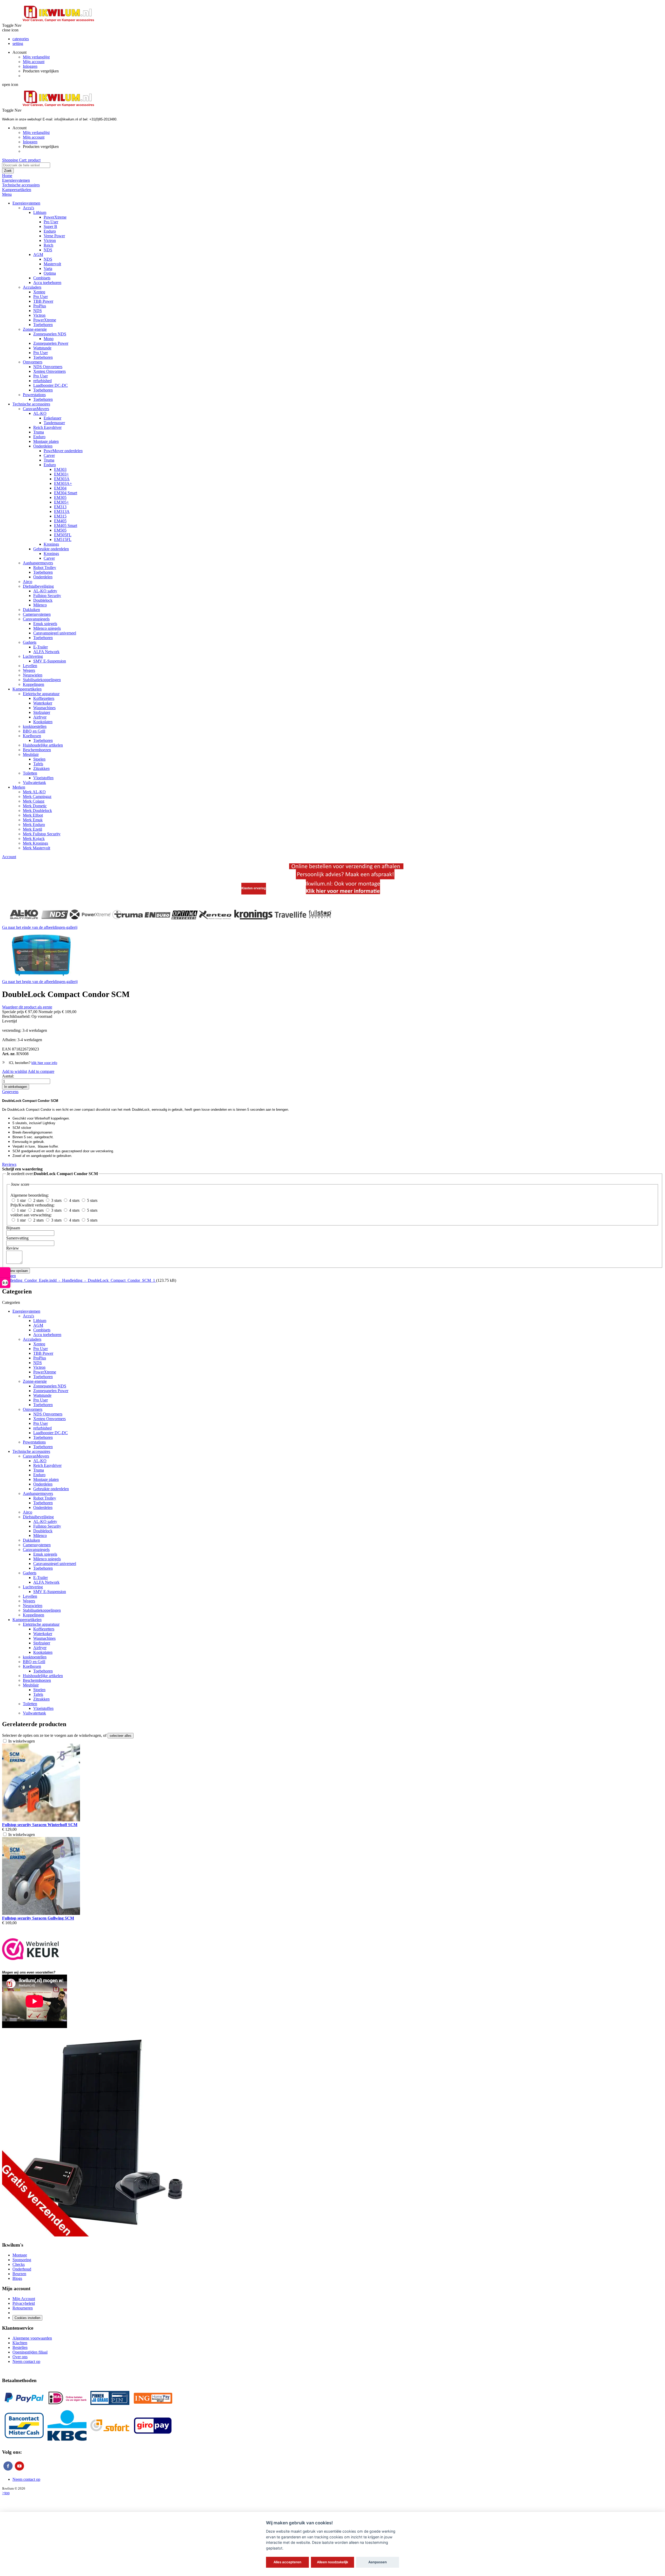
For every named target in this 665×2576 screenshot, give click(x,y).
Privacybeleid (24, 2303)
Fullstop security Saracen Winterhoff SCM (40, 1825)
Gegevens (10, 1092)
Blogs (17, 2278)
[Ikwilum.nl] (58, 25)
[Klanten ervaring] (172, 917)
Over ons (20, 2357)
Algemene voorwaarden (32, 2338)
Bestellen (20, 2347)
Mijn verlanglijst (36, 57)
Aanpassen (378, 2562)
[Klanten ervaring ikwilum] (254, 893)
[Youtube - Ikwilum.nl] (19, 2470)
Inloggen (30, 66)
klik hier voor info (44, 1063)
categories (21, 39)
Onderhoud (22, 2269)
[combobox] (26, 165)
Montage (20, 2255)
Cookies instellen (27, 2318)
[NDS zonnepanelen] (94, 2235)
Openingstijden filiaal (30, 2352)
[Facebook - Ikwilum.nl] (8, 2470)
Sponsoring (22, 2260)
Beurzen (19, 2274)
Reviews (9, 1164)
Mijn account (34, 62)
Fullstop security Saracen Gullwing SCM (38, 1918)
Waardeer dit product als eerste (27, 1007)
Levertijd (9, 1021)
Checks (19, 2264)
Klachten (20, 2343)
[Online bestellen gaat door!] (346, 893)
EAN (6, 1049)
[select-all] (121, 1736)
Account (9, 857)
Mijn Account (24, 2299)
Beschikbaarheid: (16, 1016)
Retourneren (23, 2308)
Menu (7, 194)
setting (18, 43)
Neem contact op (26, 2361)
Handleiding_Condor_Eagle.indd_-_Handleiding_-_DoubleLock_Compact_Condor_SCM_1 (79, 1280)
